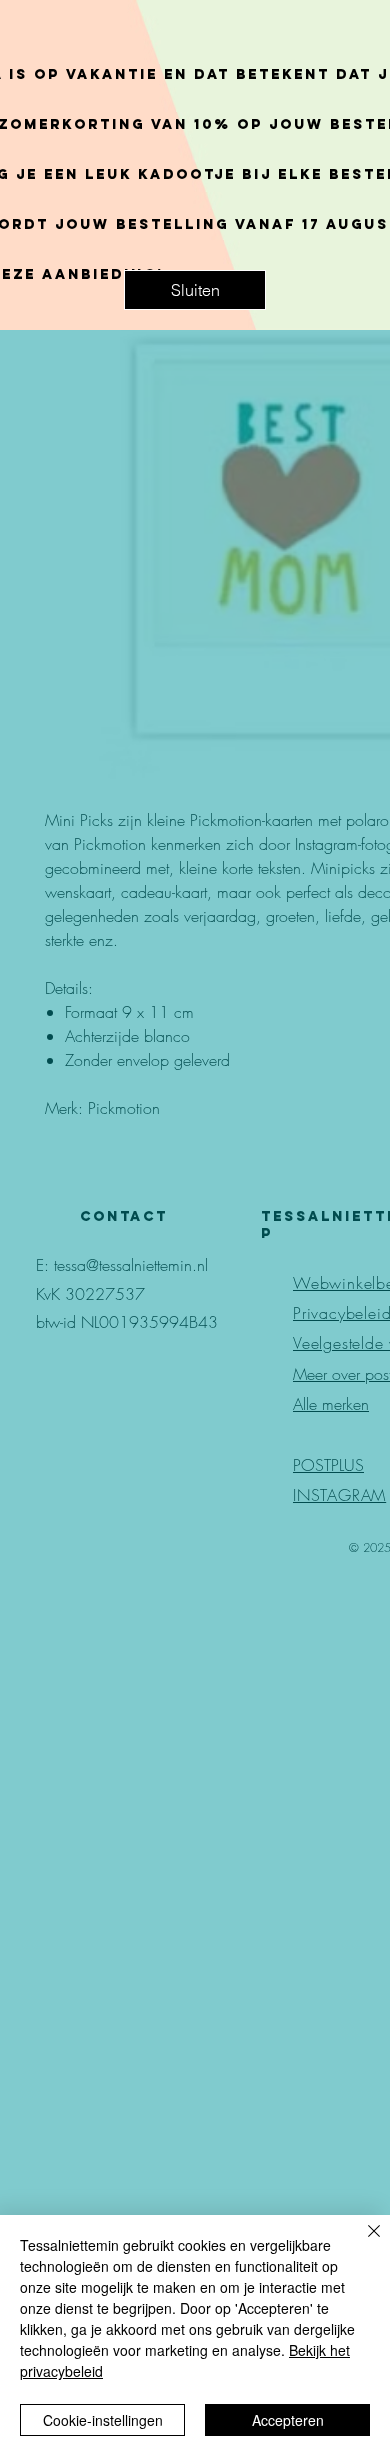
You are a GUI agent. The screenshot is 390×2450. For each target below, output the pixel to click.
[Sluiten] (362, 2243)
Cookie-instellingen (103, 2420)
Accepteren (288, 2420)
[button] (195, 290)
